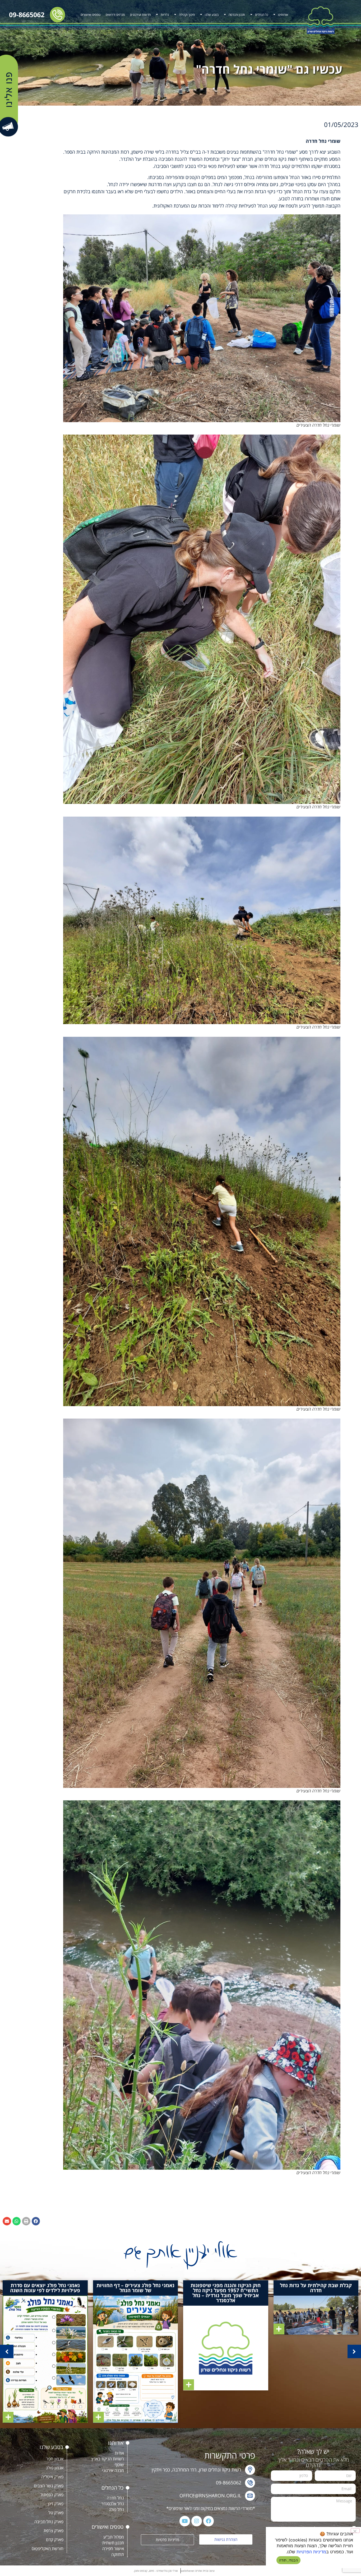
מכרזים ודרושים (115, 15)
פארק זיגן (56, 2504)
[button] (36, 2221)
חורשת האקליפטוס (48, 2549)
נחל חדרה (115, 2498)
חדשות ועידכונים (140, 15)
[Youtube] (185, 2521)
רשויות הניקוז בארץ (108, 2459)
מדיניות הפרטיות (311, 2552)
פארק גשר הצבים (49, 2486)
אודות (119, 2453)
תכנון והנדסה (237, 15)
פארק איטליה (52, 2477)
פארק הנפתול (52, 2495)
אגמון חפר (55, 2459)
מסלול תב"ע (114, 2537)
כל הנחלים (262, 15)
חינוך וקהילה (187, 15)
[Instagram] (197, 2521)
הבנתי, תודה (288, 2560)
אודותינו (283, 15)
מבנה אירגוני (113, 2470)
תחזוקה (118, 2554)
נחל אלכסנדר (113, 2504)
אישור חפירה (113, 2549)
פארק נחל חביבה (49, 2522)
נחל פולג (116, 2509)
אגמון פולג (55, 2468)
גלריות (165, 15)
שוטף (119, 2465)
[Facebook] (209, 2521)
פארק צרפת (54, 2531)
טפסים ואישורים (91, 15)
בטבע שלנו (212, 15)
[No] (355, 2531)
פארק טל (56, 2513)
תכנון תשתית (113, 2543)
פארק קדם (55, 2540)
